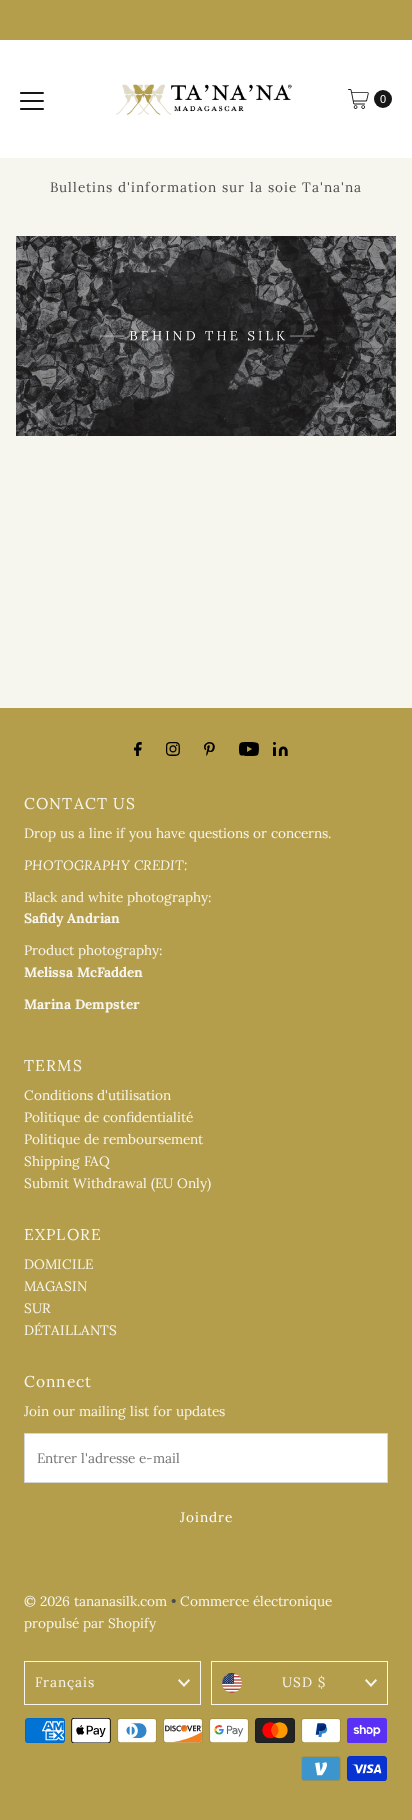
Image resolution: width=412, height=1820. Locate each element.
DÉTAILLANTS (70, 1330)
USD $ (304, 1682)
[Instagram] (173, 749)
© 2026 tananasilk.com (95, 1601)
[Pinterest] (209, 749)
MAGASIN (55, 1286)
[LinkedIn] (280, 751)
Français (65, 1682)
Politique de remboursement (113, 1139)
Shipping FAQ (67, 1161)
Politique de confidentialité (108, 1117)
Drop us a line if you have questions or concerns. (177, 833)
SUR (37, 1308)
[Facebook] (138, 749)
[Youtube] (249, 749)
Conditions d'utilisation (97, 1095)
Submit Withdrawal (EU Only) (117, 1183)
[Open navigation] (32, 99)
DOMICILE (58, 1264)
